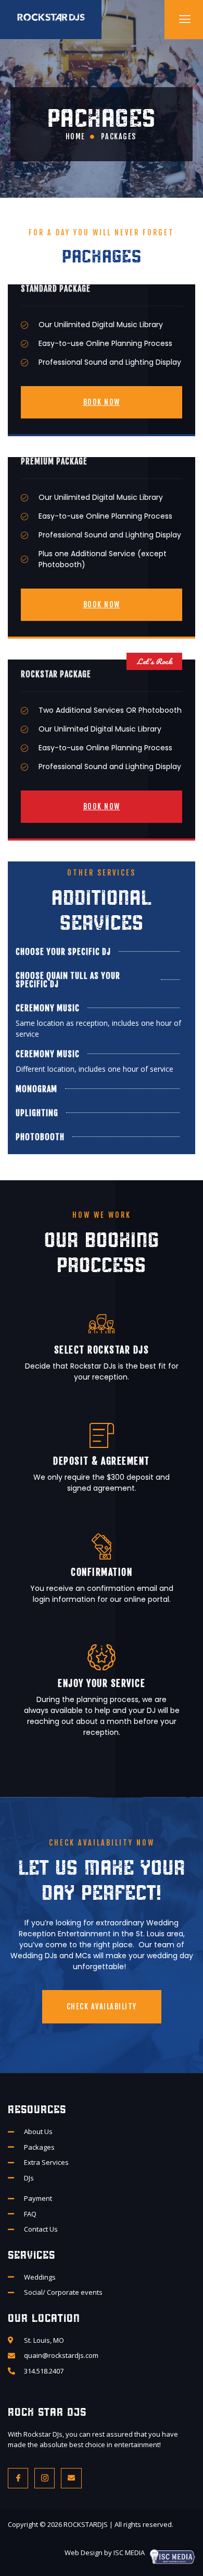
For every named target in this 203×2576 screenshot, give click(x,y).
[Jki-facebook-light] (18, 2478)
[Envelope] (71, 2478)
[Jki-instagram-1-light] (45, 2478)
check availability (102, 2006)
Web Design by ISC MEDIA (105, 2553)
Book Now (102, 402)
